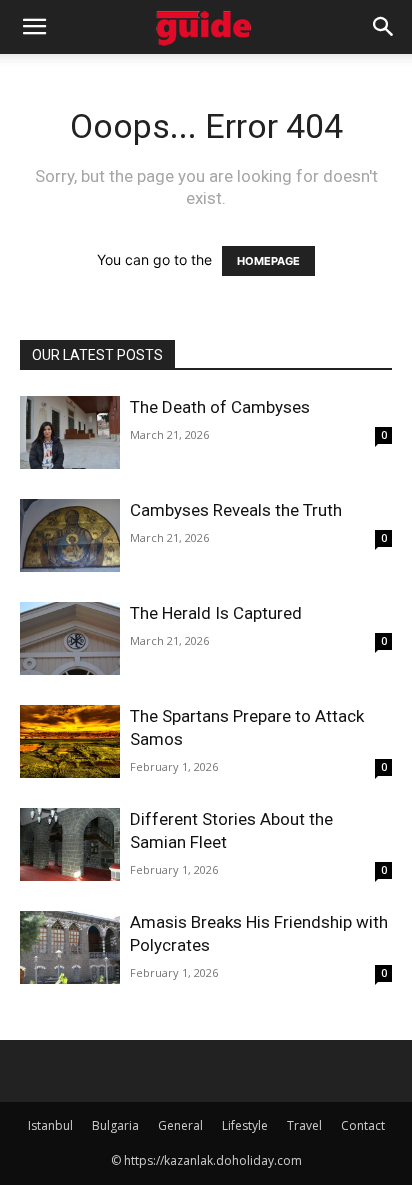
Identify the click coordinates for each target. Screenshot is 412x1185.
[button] (34, 27)
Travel (304, 1125)
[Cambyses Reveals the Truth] (70, 535)
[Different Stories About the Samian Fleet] (70, 844)
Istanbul (50, 1125)
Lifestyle (245, 1125)
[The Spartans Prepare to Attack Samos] (70, 741)
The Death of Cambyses (220, 407)
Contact (363, 1125)
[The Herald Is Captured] (70, 638)
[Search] (384, 27)
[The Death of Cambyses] (70, 432)
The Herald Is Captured (216, 613)
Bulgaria (115, 1125)
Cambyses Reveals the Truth (236, 510)
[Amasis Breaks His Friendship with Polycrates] (70, 947)
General (180, 1125)
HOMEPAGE (268, 261)
